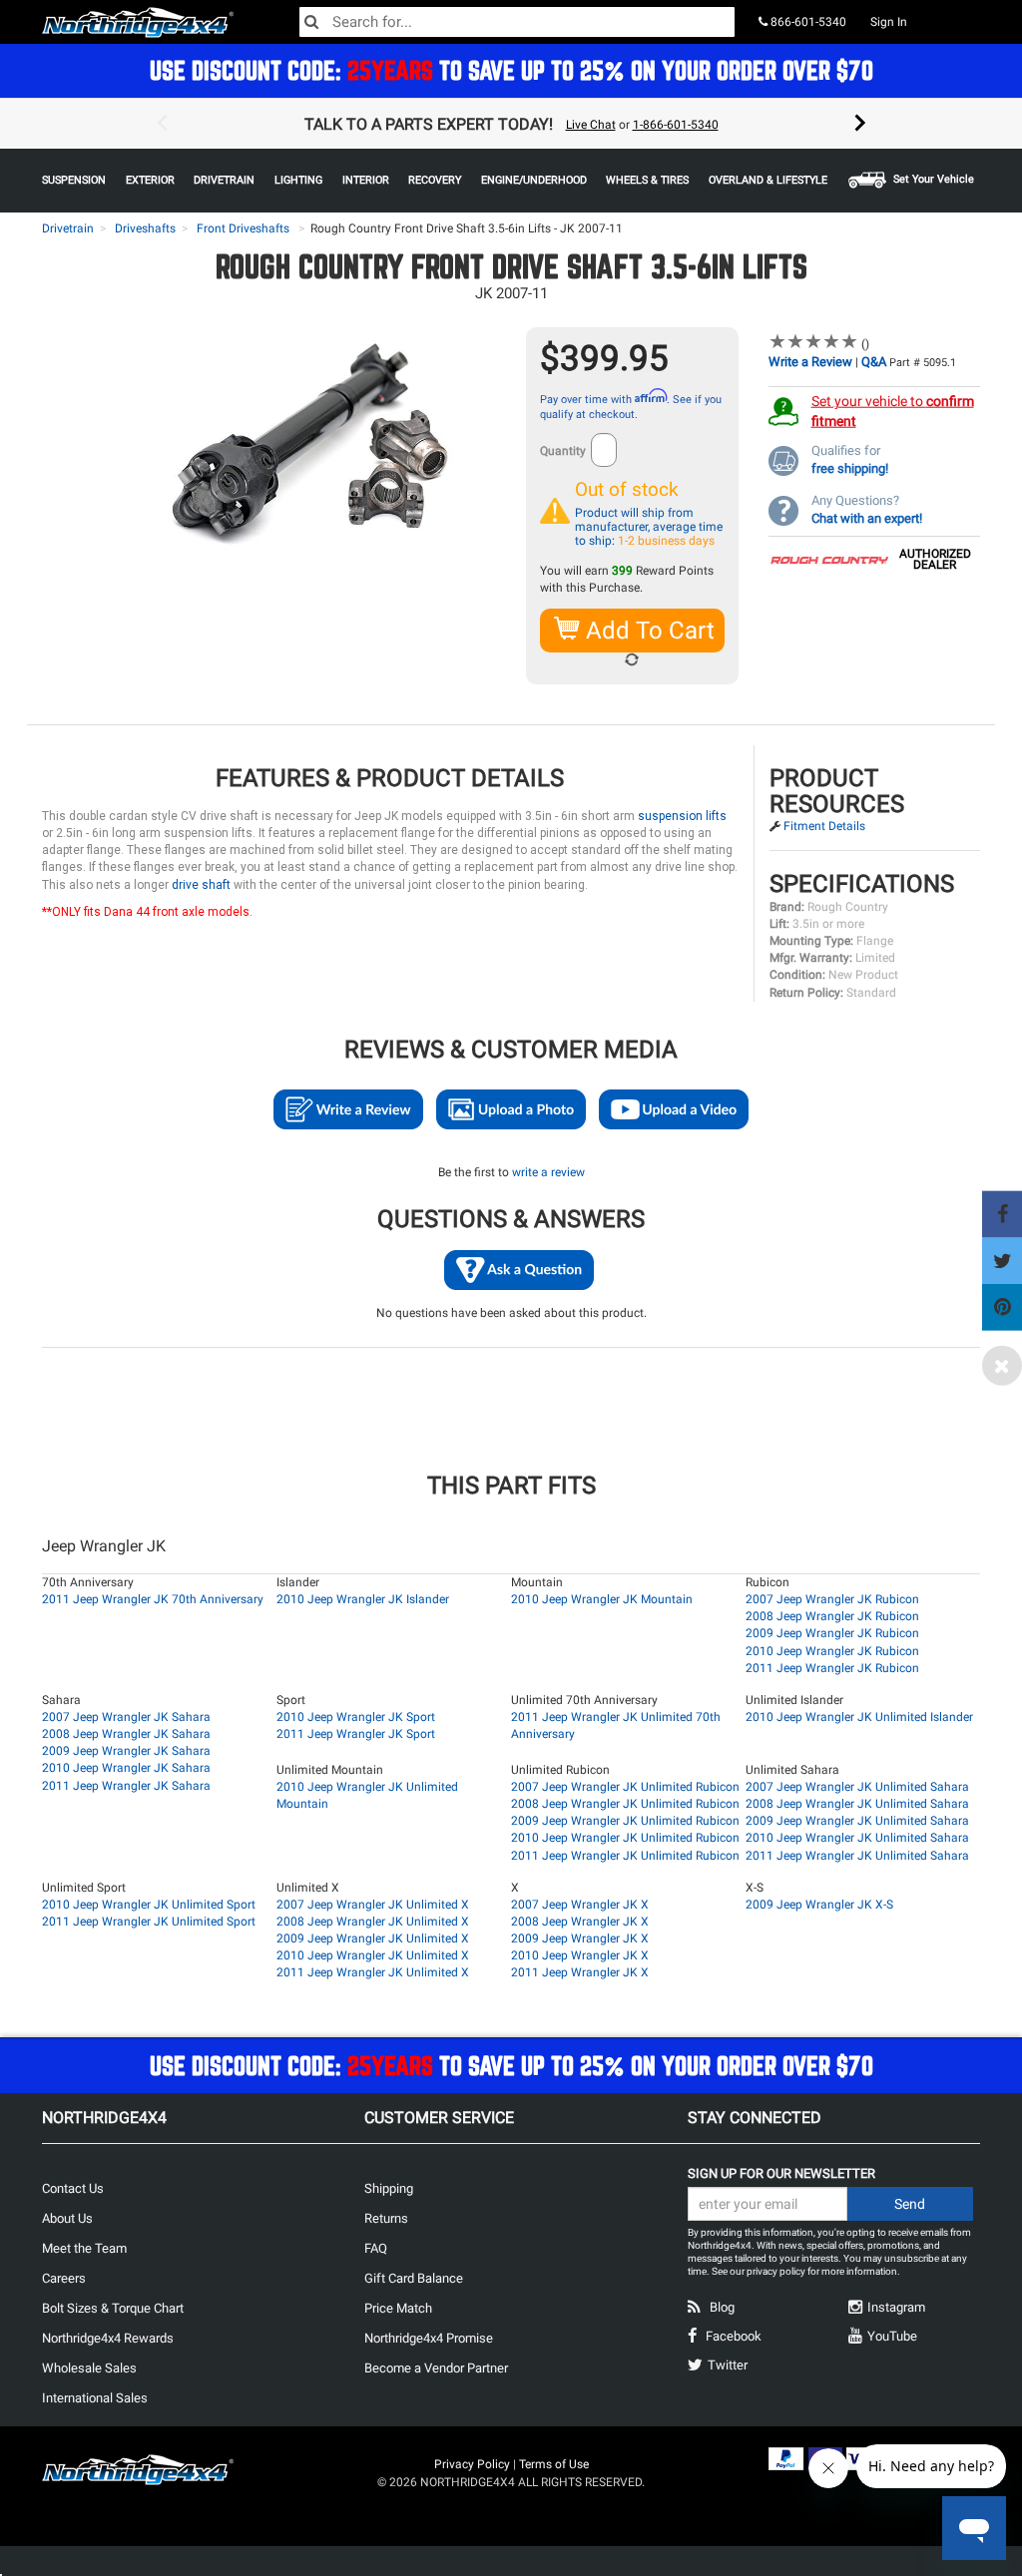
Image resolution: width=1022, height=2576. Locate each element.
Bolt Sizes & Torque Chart (113, 2308)
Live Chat (591, 125)
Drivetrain (68, 228)
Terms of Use (554, 2464)
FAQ (376, 2248)
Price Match (398, 2308)
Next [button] (860, 124)
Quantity (563, 451)
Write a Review (810, 362)
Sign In (889, 22)
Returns (386, 2218)
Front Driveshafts (243, 228)
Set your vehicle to (893, 411)
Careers (64, 2278)
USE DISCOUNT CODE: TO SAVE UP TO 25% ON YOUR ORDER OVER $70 (511, 70)
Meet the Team (84, 2248)
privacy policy (776, 2271)
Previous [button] (162, 124)
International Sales (95, 2398)
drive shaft (201, 885)
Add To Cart (647, 631)
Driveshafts (145, 228)
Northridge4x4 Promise (429, 2338)
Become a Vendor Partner (436, 2368)
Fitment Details (824, 826)
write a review (548, 1172)
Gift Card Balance (414, 2278)
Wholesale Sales (89, 2368)
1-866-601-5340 (676, 125)
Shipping (389, 2188)
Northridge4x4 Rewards (108, 2338)
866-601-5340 (807, 22)
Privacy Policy (472, 2464)
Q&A (874, 362)
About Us (67, 2218)
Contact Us (73, 2188)
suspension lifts (682, 816)
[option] (511, 124)
